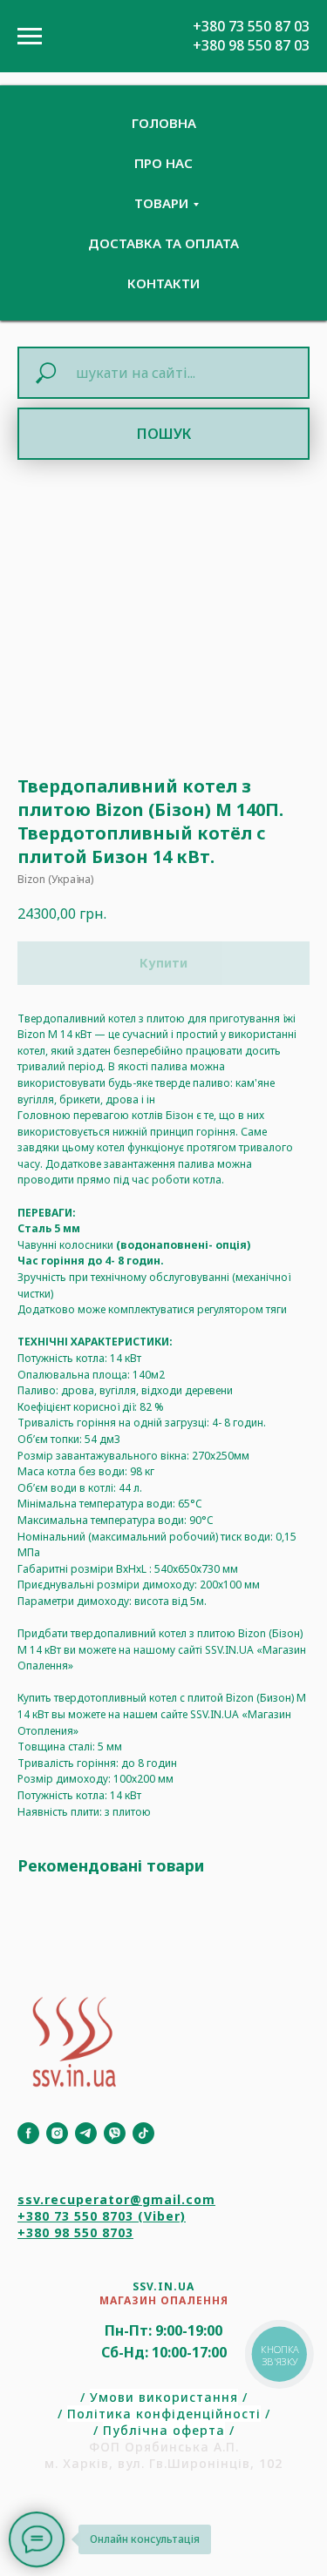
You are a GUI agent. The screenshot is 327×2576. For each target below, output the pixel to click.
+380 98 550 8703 (75, 2232)
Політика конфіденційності (164, 2414)
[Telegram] (86, 2133)
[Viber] (115, 2133)
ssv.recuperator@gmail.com (116, 2199)
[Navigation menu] (30, 37)
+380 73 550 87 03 (251, 26)
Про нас (163, 163)
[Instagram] (57, 2133)
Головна (164, 123)
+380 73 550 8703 (75, 2216)
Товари (161, 203)
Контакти (163, 283)
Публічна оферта (164, 2430)
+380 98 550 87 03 (251, 45)
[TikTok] (143, 2133)
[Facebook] (28, 2133)
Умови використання (164, 2397)
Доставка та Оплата (163, 243)
